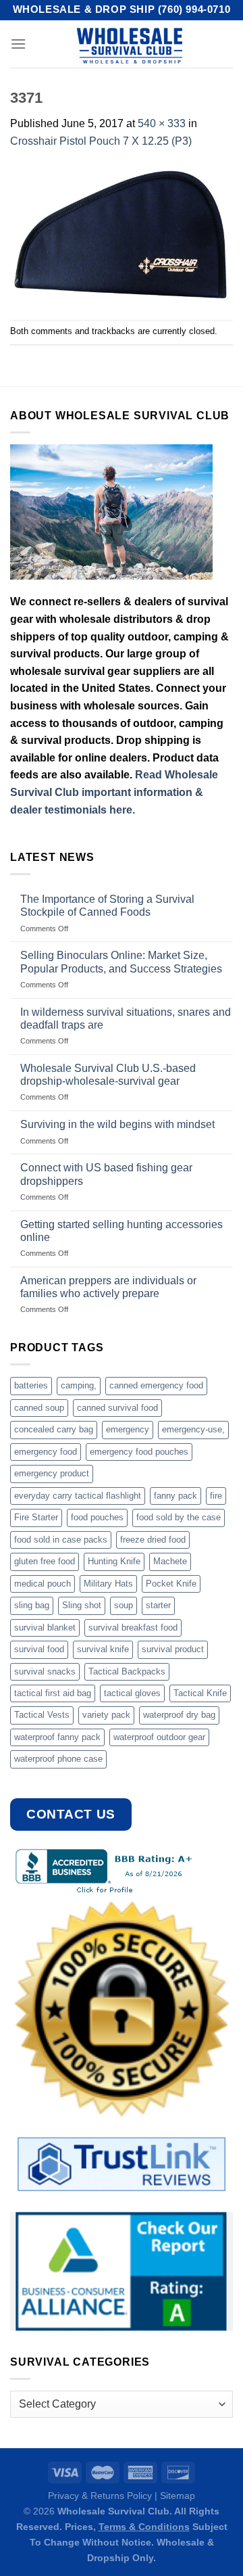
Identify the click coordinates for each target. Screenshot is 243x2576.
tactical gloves (132, 1693)
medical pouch (43, 1584)
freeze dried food (153, 1540)
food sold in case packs (61, 1540)
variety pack (106, 1715)
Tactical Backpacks (127, 1671)
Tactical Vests (42, 1715)
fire (216, 1496)
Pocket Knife (171, 1584)
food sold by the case (179, 1517)
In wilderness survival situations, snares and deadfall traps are (126, 1018)
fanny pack (175, 1496)
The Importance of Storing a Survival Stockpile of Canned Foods (107, 906)
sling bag (32, 1605)
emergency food (46, 1452)
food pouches (97, 1517)
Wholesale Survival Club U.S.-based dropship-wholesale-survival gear (108, 1075)
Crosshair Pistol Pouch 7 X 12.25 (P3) (101, 141)
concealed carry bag (54, 1429)
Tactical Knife (200, 1693)
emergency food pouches (139, 1452)
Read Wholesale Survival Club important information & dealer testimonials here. (114, 792)
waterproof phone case (58, 1759)
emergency (128, 1429)
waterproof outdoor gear (159, 1737)
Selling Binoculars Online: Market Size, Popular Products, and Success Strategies (121, 962)
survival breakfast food (133, 1627)
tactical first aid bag (53, 1693)
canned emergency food (156, 1385)
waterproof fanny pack (57, 1737)
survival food (39, 1649)
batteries (31, 1385)
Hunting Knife (114, 1561)
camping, (79, 1385)
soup (124, 1605)
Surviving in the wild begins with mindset (117, 1124)
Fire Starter (36, 1517)
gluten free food (45, 1561)
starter (158, 1605)
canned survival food (117, 1408)
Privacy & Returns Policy (100, 2496)
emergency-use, (193, 1429)
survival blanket (45, 1627)
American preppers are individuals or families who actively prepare (108, 1287)
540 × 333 (162, 123)
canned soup (39, 1408)
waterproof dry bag (179, 1715)
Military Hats (108, 1584)
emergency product (52, 1473)
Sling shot (82, 1605)
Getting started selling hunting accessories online (122, 1231)
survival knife (103, 1649)
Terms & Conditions (144, 2527)
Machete (170, 1561)
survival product (173, 1649)
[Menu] (18, 44)
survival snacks (45, 1671)
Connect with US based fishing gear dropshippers (106, 1174)
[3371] (122, 234)
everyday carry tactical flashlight (78, 1496)
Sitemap (178, 2496)
